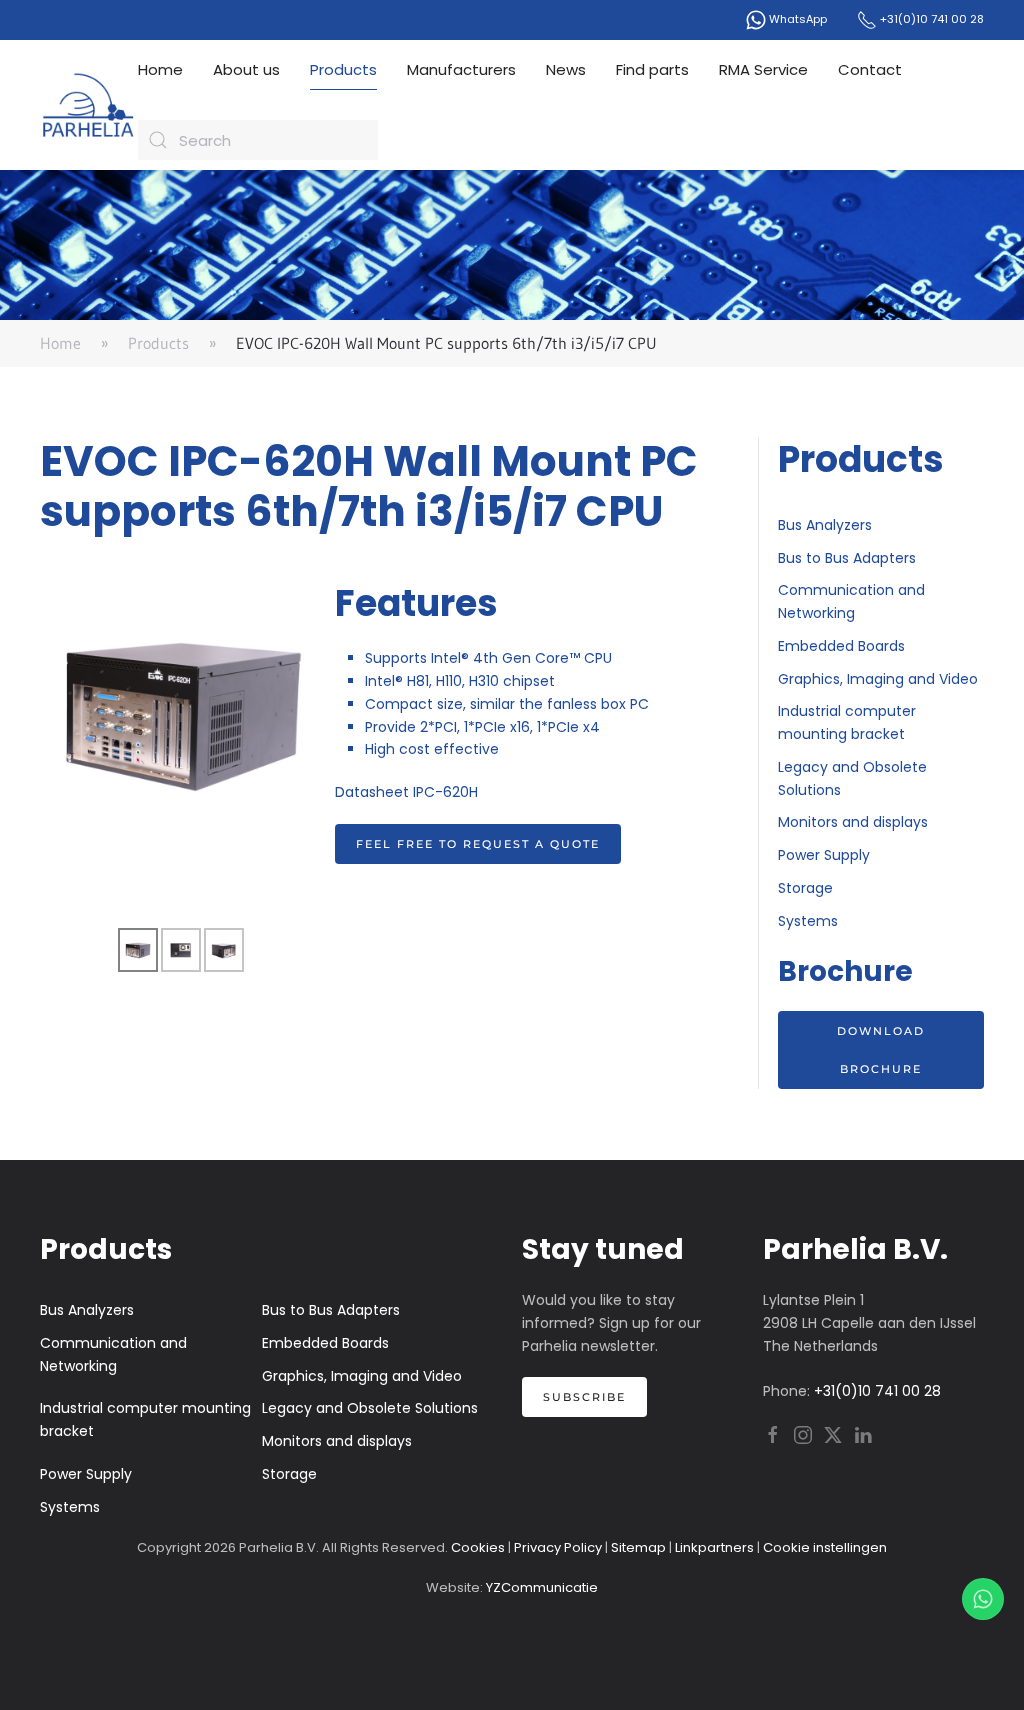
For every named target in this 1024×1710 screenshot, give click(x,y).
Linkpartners (714, 1547)
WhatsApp (796, 19)
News (566, 69)
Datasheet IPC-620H (406, 792)
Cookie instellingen (825, 1547)
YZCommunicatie (542, 1587)
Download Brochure (881, 1050)
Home (160, 69)
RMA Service (763, 69)
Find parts (652, 69)
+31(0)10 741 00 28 (930, 19)
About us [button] (246, 69)
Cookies (478, 1547)
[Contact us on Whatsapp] (983, 1599)
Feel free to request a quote (478, 844)
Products (343, 69)
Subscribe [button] (584, 1397)
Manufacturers (461, 69)
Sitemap (638, 1547)
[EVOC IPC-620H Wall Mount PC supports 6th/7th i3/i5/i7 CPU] (182, 709)
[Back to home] (89, 105)
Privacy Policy (558, 1547)
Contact (870, 69)
